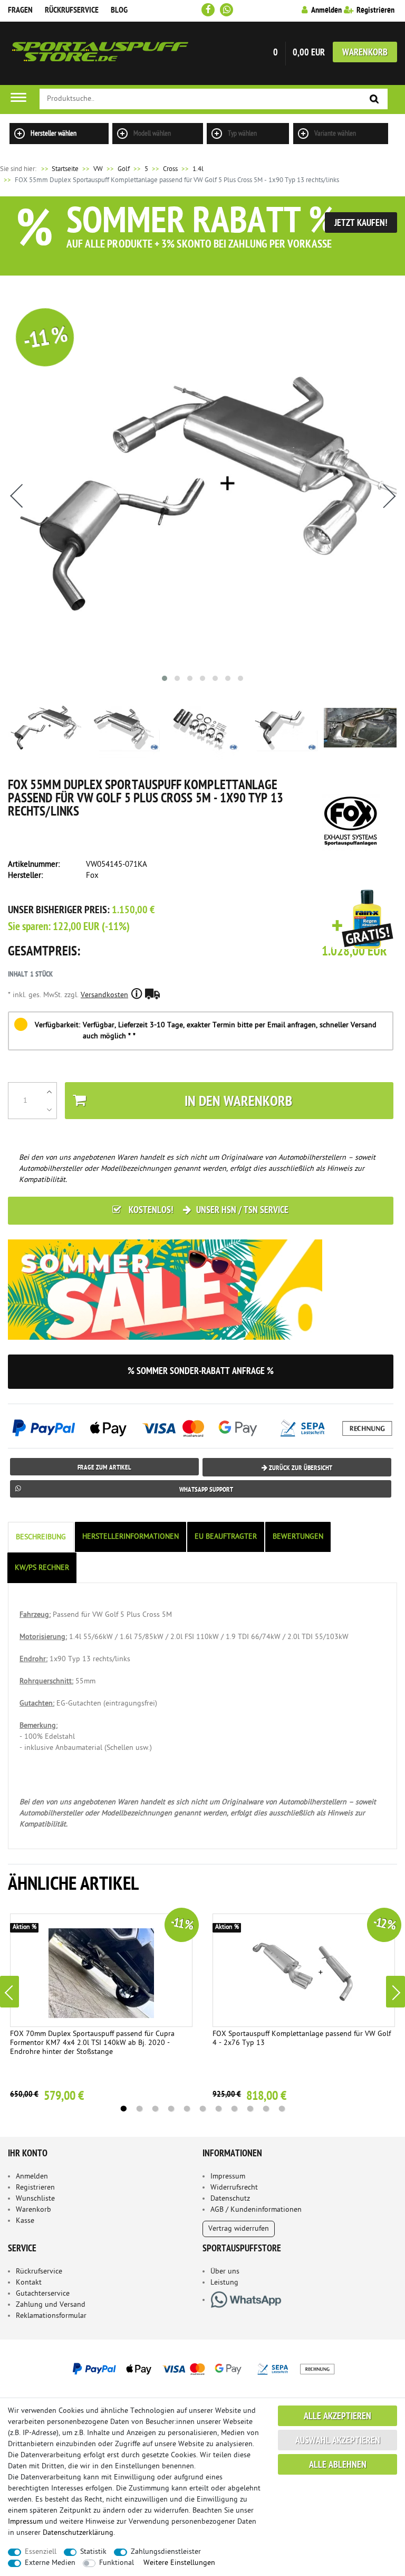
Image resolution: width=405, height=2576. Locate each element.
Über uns (225, 2272)
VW (98, 169)
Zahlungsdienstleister (166, 2552)
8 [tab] (234, 2109)
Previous (9, 1992)
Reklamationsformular (51, 2316)
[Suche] (374, 100)
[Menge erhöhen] (49, 1092)
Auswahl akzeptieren (338, 2441)
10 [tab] (266, 2109)
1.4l (198, 169)
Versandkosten (104, 995)
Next (396, 1992)
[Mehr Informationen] (202, 2369)
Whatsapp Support (206, 1490)
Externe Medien (50, 2563)
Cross (170, 169)
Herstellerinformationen (131, 1537)
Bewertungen (298, 1537)
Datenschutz (230, 2199)
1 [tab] (123, 2109)
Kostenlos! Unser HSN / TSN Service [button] (208, 1211)
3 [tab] (155, 2109)
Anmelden (32, 2177)
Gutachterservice (43, 2294)
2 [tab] (139, 2109)
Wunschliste (35, 2199)
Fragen (20, 11)
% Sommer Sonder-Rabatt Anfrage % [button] (201, 1372)
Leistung (224, 2283)
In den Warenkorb (238, 1102)
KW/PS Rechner (42, 1568)
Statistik (93, 2552)
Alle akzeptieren (337, 2417)
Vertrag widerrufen (239, 2229)
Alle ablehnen (338, 2465)
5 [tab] (187, 2109)
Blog (119, 11)
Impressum (228, 2177)
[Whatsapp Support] (226, 10)
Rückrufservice (72, 11)
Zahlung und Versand (51, 2305)
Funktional (117, 2563)
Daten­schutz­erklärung (78, 2533)
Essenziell (41, 2552)
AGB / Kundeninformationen (256, 2210)
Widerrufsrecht (234, 2188)
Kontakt (29, 2283)
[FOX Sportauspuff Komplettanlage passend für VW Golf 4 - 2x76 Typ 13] (304, 1970)
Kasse (25, 2221)
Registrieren (35, 2188)
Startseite (59, 169)
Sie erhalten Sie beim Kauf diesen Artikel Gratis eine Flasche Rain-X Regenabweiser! (363, 920)
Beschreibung (41, 1537)
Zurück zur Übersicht (300, 1468)
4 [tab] (171, 2109)
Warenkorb (365, 53)
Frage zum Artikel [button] (104, 1468)
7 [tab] (218, 2109)
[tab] (42, 1537)
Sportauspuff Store (100, 53)
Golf (124, 169)
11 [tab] (282, 2109)
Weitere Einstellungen (179, 2563)
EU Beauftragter (226, 1537)
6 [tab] (202, 2109)
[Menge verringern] (49, 1110)
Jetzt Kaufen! (361, 224)
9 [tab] (250, 2109)
